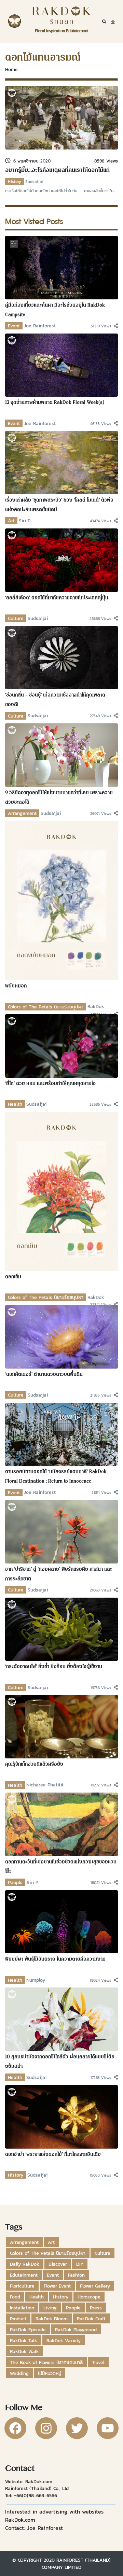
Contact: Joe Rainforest (34, 2528)
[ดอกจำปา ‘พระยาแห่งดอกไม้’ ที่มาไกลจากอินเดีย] (61, 2116)
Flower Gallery (95, 2286)
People (15, 1882)
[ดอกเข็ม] (61, 1191)
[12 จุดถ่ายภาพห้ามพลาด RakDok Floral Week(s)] (61, 365)
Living (50, 2308)
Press (96, 2308)
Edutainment (24, 2275)
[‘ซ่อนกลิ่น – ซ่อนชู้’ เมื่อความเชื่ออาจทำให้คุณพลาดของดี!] (61, 657)
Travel (98, 2362)
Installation (22, 2308)
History (15, 182)
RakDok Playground (76, 2330)
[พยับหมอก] (61, 900)
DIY (80, 2264)
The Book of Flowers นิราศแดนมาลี (46, 2362)
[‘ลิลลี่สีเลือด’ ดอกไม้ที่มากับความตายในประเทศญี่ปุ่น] (61, 560)
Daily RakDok (25, 2264)
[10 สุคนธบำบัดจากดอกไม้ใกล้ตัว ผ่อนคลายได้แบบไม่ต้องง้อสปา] (61, 2019)
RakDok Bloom (52, 2319)
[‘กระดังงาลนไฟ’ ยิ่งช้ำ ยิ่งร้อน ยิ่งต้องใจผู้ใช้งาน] (61, 1629)
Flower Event (57, 2286)
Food (15, 2297)
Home (11, 69)
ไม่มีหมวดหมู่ (50, 2373)
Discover (58, 2264)
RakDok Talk (24, 2340)
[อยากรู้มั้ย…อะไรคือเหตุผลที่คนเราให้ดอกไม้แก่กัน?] (61, 117)
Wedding (19, 2373)
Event (14, 326)
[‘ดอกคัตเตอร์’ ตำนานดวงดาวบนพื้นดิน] (61, 1336)
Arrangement (22, 813)
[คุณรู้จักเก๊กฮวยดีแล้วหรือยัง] (61, 1726)
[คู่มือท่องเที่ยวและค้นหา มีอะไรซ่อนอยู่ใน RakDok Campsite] (61, 267)
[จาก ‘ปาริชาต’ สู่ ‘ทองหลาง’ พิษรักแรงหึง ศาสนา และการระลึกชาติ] (61, 1531)
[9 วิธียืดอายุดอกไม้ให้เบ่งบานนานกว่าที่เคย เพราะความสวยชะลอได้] (61, 754)
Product (18, 2319)
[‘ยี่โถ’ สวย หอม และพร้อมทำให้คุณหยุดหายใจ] (61, 1045)
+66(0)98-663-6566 (36, 2495)
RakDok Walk (24, 2351)
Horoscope (89, 2297)
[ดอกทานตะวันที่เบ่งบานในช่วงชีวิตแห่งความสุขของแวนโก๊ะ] (61, 1824)
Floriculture (22, 2286)
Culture (16, 618)
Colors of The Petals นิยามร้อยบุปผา (46, 1007)
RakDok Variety (64, 2340)
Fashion (76, 2275)
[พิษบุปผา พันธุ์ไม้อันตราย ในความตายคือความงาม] (61, 1921)
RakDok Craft (91, 2319)
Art (11, 521)
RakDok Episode (28, 2330)
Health (15, 1104)
